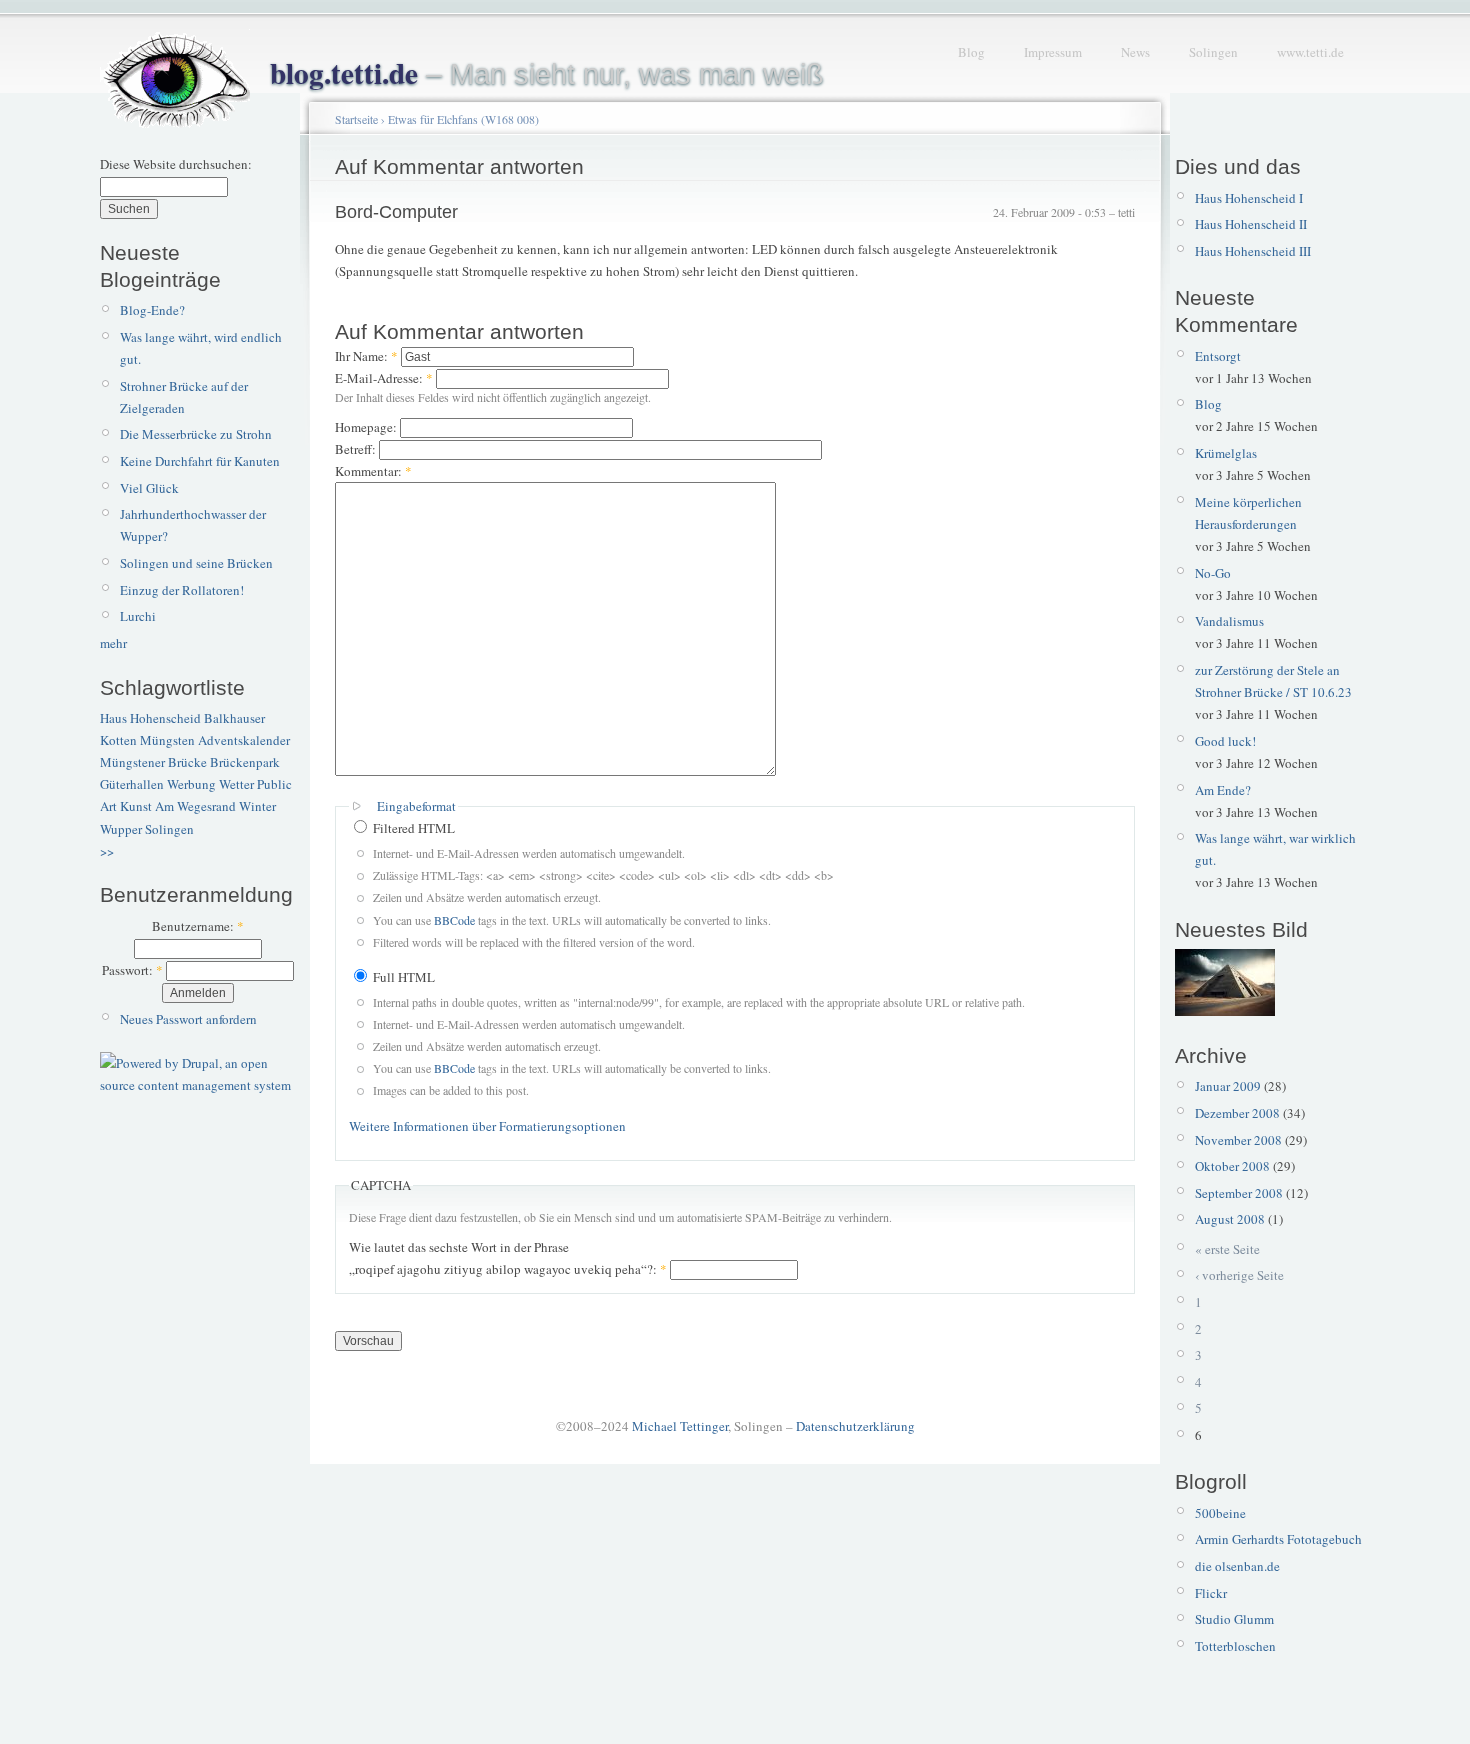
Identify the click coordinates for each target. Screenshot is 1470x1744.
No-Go (1213, 573)
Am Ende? (1223, 790)
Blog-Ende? (152, 310)
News (1135, 52)
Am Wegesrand (195, 806)
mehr (113, 643)
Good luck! (1225, 741)
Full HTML (402, 977)
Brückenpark (245, 762)
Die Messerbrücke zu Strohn (196, 434)
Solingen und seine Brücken (196, 563)
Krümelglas (1226, 453)
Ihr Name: (366, 356)
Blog (971, 52)
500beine (1220, 1513)
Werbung (191, 784)
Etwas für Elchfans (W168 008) (463, 119)
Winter (257, 806)
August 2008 (1230, 1219)
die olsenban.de (1237, 1566)
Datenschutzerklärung (855, 1426)
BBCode (454, 920)
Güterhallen (132, 784)
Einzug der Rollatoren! (182, 590)
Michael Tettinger (680, 1426)
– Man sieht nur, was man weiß (547, 74)
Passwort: (132, 970)
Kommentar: (373, 471)
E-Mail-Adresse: (384, 378)
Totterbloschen (1235, 1646)
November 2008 (1238, 1140)
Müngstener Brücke (153, 762)
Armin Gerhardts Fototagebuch (1278, 1539)
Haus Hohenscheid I (1249, 198)
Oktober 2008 (1232, 1166)
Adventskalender (244, 740)
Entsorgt (1218, 356)
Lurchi (138, 616)
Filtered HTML (412, 828)
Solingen (1213, 52)
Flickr (1211, 1593)
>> (107, 851)
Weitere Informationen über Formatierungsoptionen (487, 1126)
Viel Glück (149, 488)
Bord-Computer (396, 212)
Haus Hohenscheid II (1251, 224)
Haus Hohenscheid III (1253, 251)
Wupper (121, 829)
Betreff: (357, 449)
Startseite (356, 119)
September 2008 (1239, 1193)
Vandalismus (1229, 621)
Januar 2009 (1228, 1086)
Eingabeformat (416, 806)
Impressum (1053, 52)
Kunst (136, 806)
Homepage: (367, 427)
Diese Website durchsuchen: (176, 164)
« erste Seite (1227, 1249)
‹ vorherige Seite (1239, 1275)
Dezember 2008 (1237, 1113)
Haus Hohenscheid (150, 718)
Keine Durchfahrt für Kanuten (200, 461)
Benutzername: (198, 926)
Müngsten (167, 740)
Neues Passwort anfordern (188, 1019)
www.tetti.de (1310, 52)
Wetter (236, 784)
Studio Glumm (1234, 1619)
